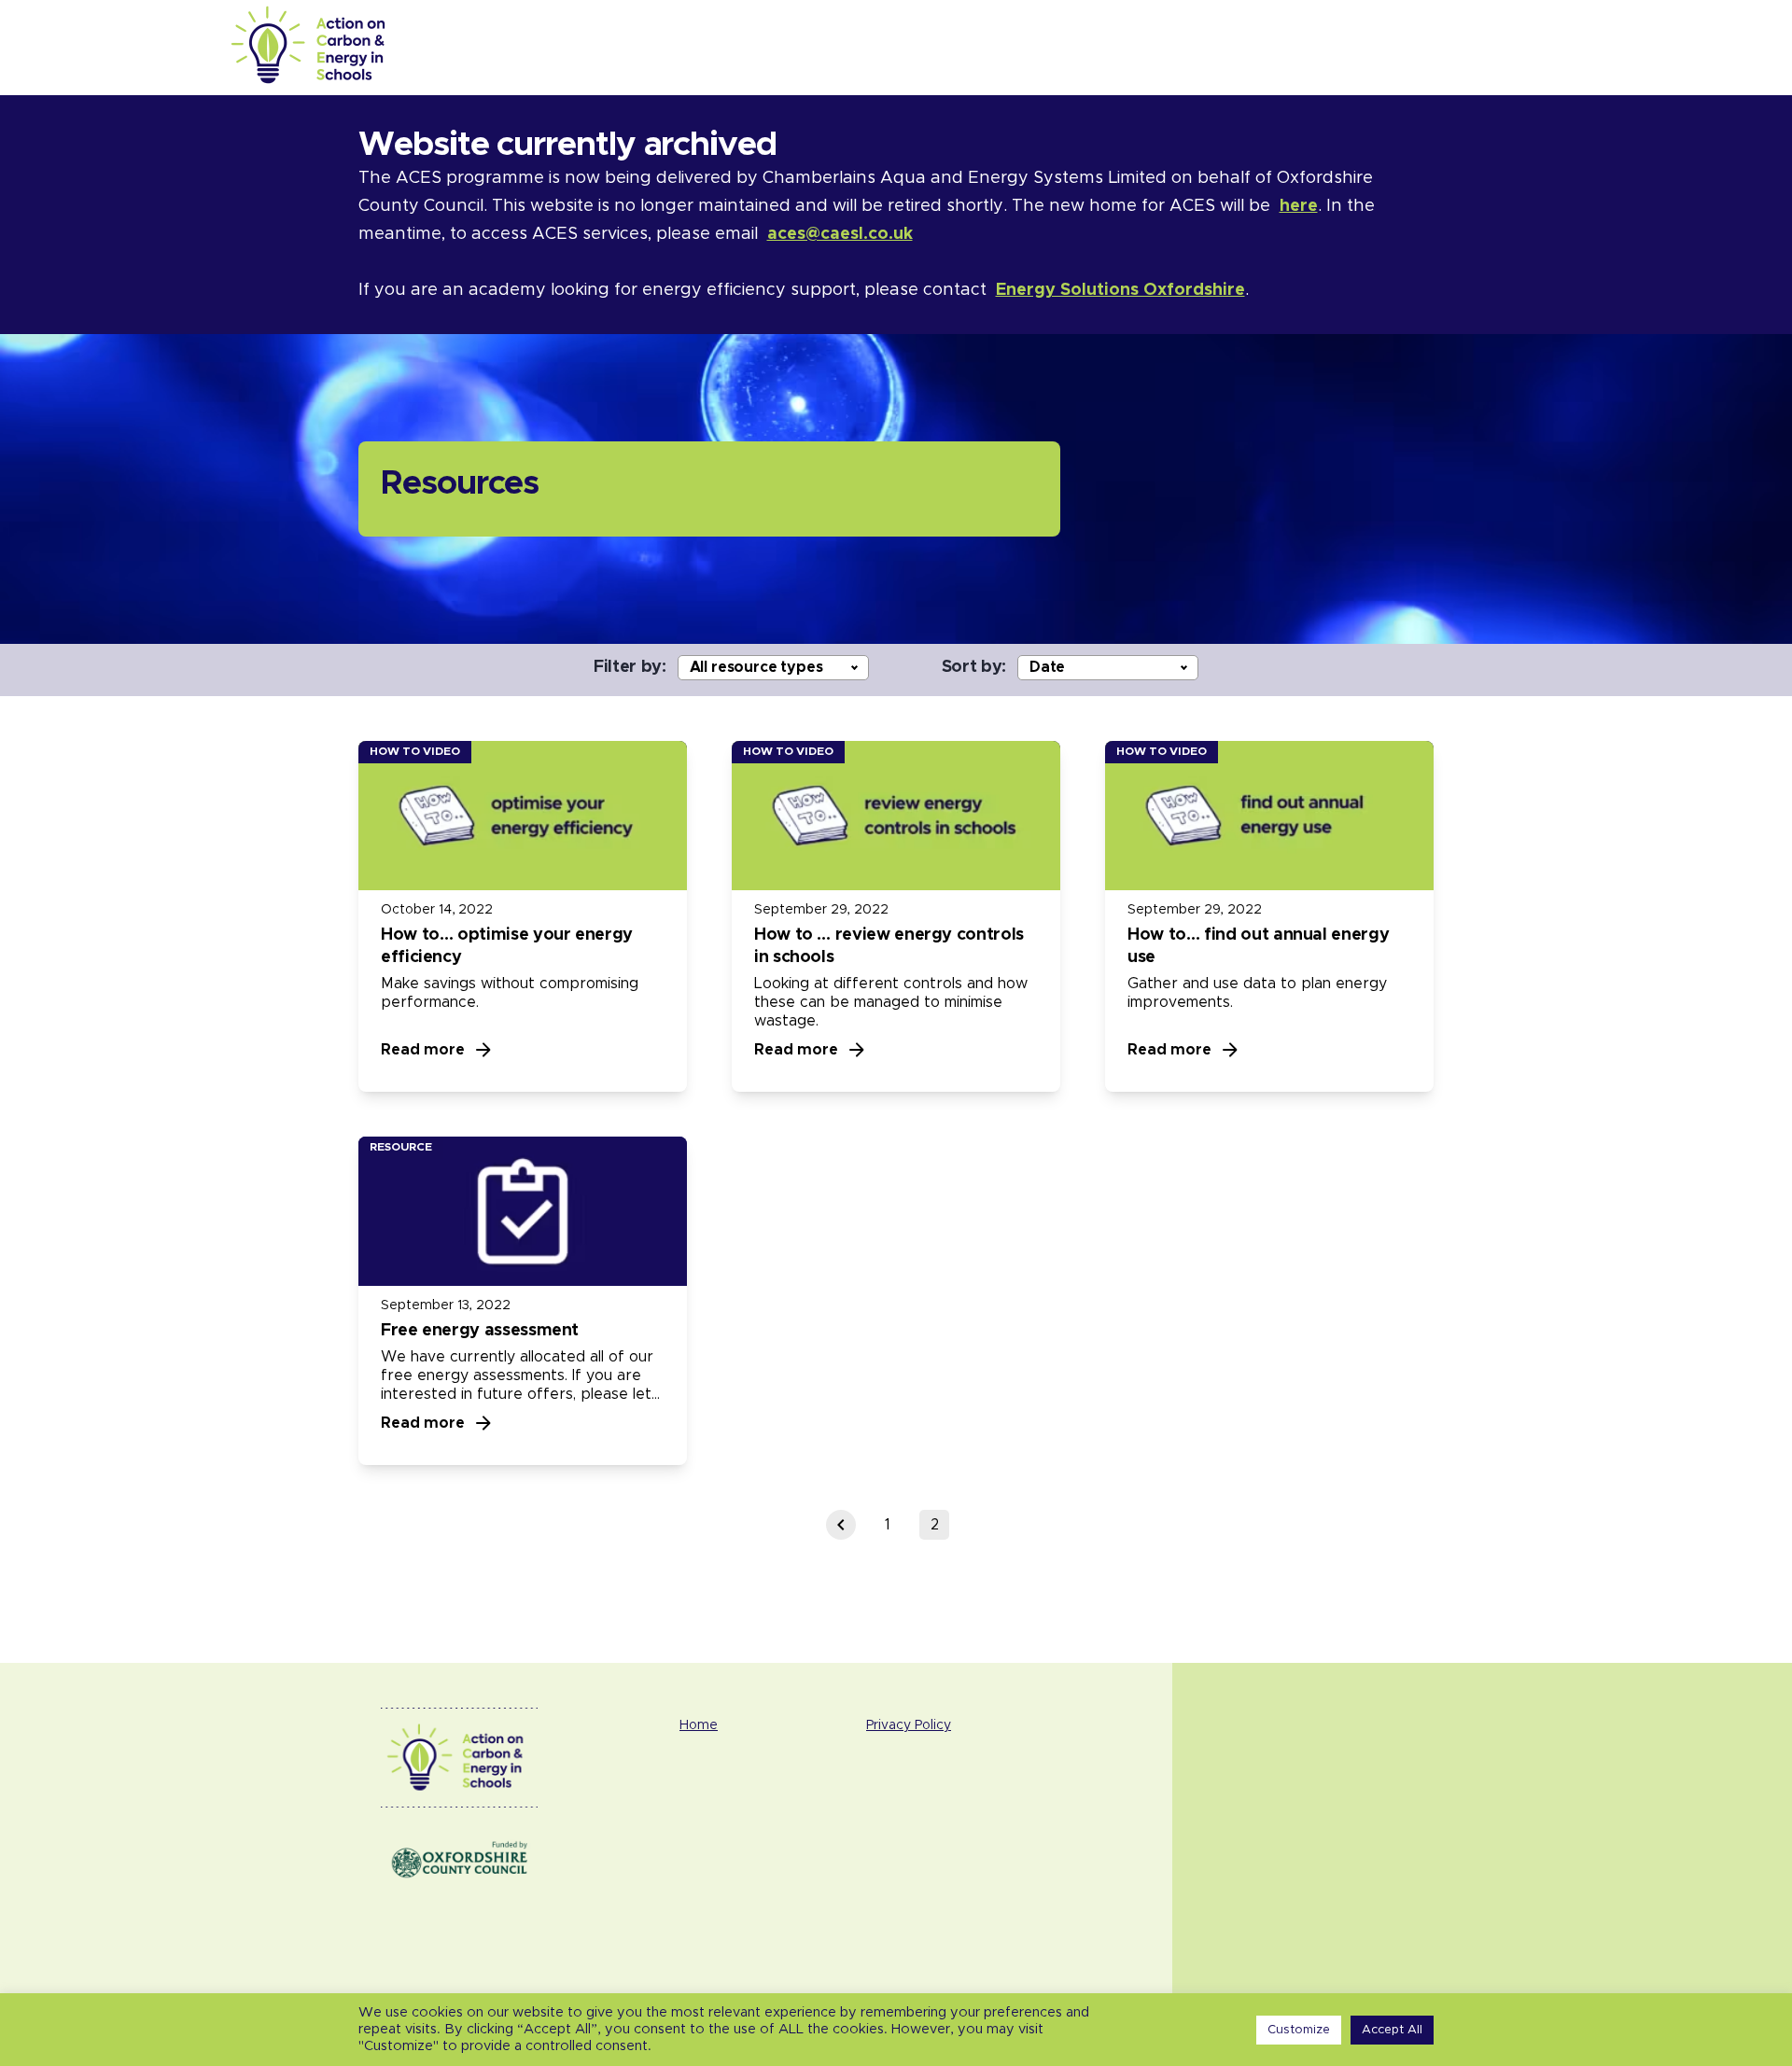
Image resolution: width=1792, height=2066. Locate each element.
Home (699, 1725)
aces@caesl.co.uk (840, 234)
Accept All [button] (1392, 2030)
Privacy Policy (909, 1725)
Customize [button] (1299, 2030)
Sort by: (974, 667)
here (1299, 206)
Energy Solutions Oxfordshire (1120, 290)
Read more (423, 1050)
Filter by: (630, 667)
